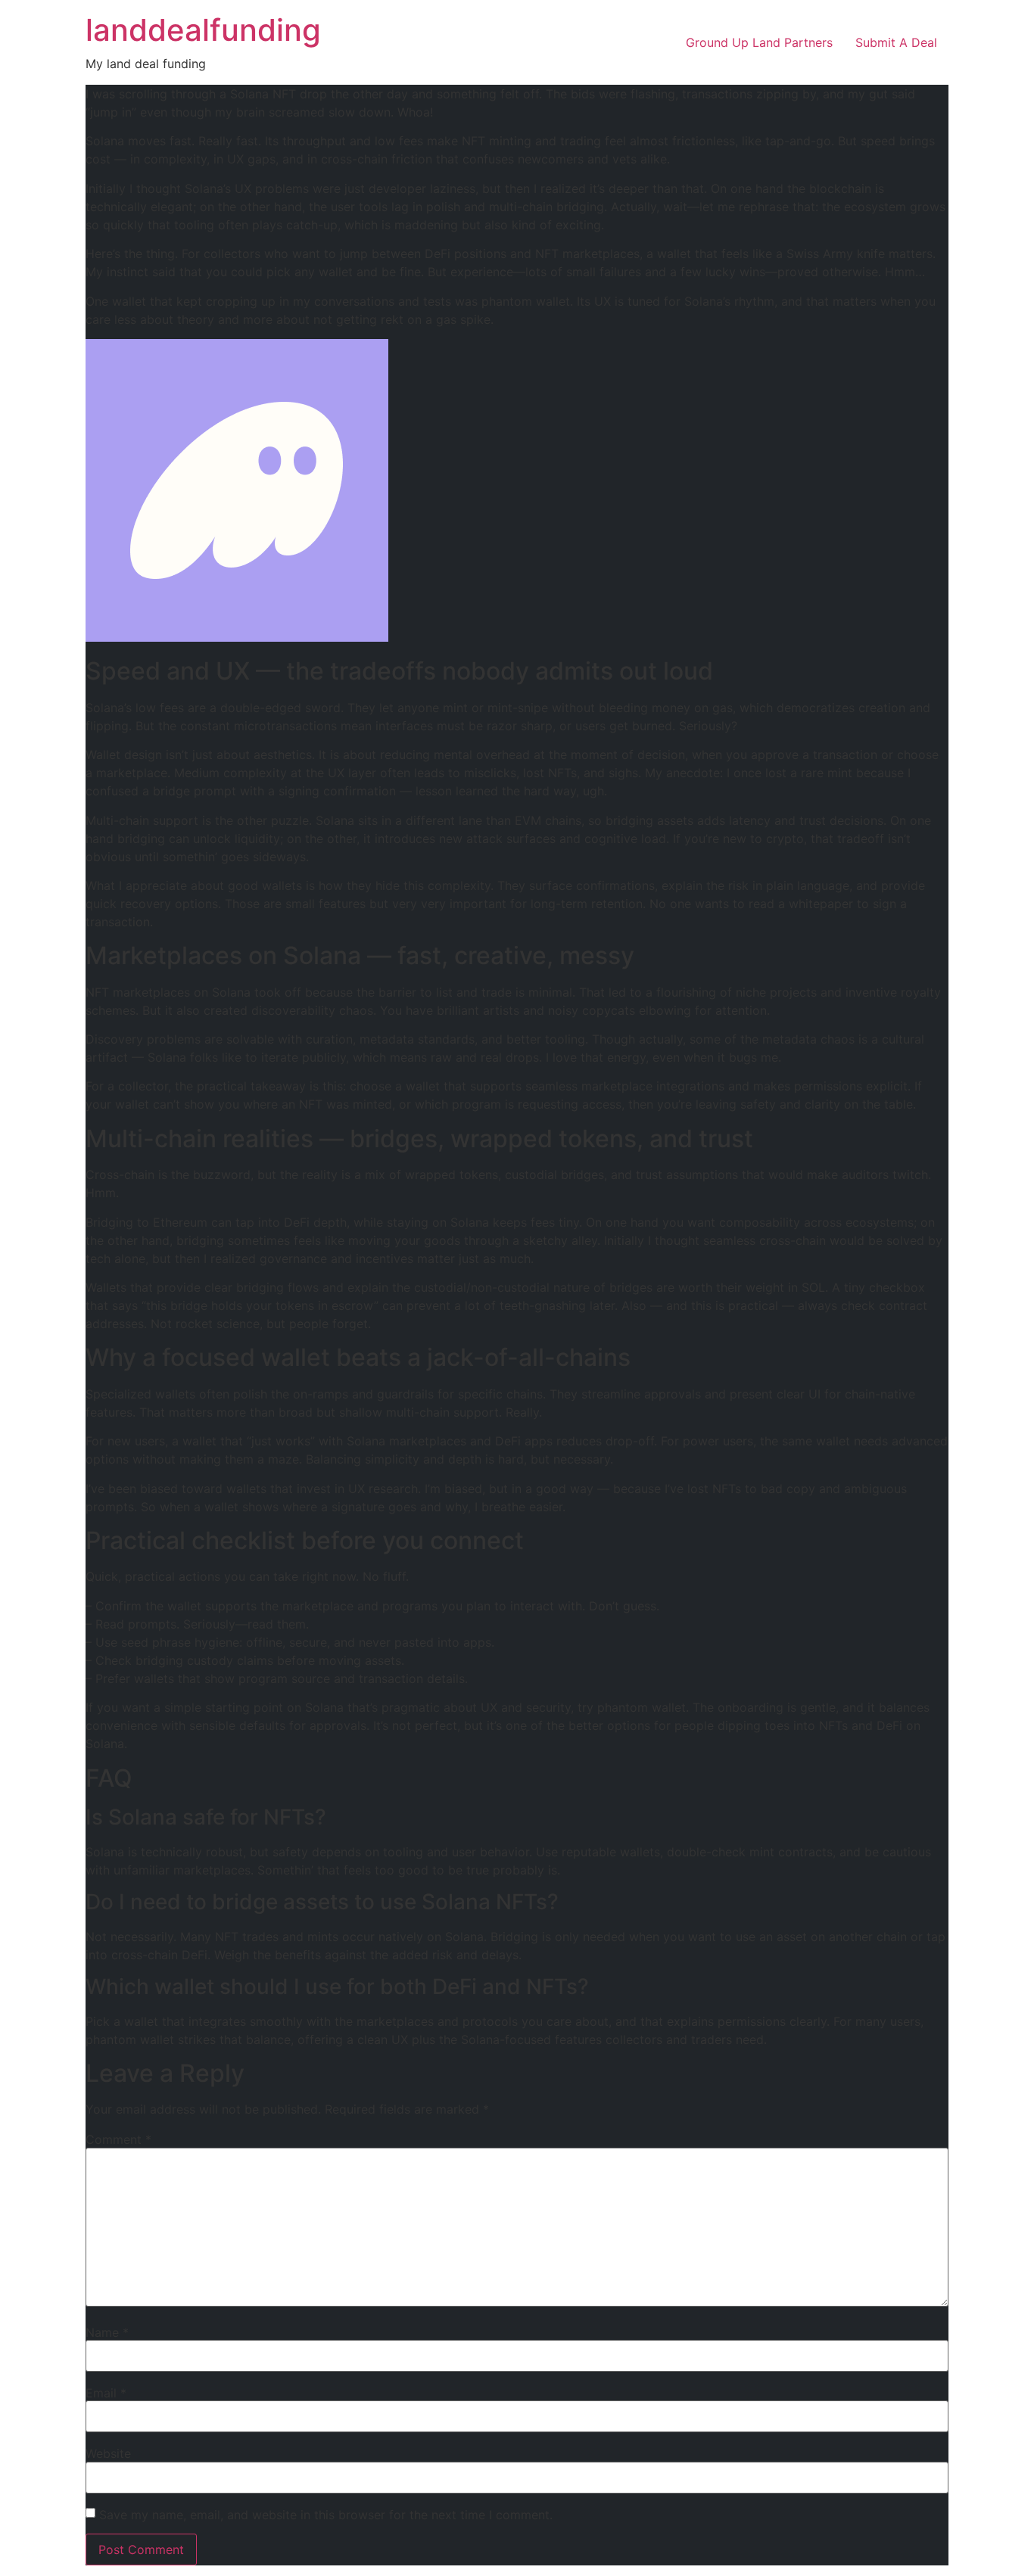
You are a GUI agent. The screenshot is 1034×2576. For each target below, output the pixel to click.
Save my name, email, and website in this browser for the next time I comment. (326, 2515)
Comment (118, 2139)
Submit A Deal (896, 42)
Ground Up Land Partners (759, 42)
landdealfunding (203, 30)
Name (107, 2332)
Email (106, 2393)
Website (108, 2453)
